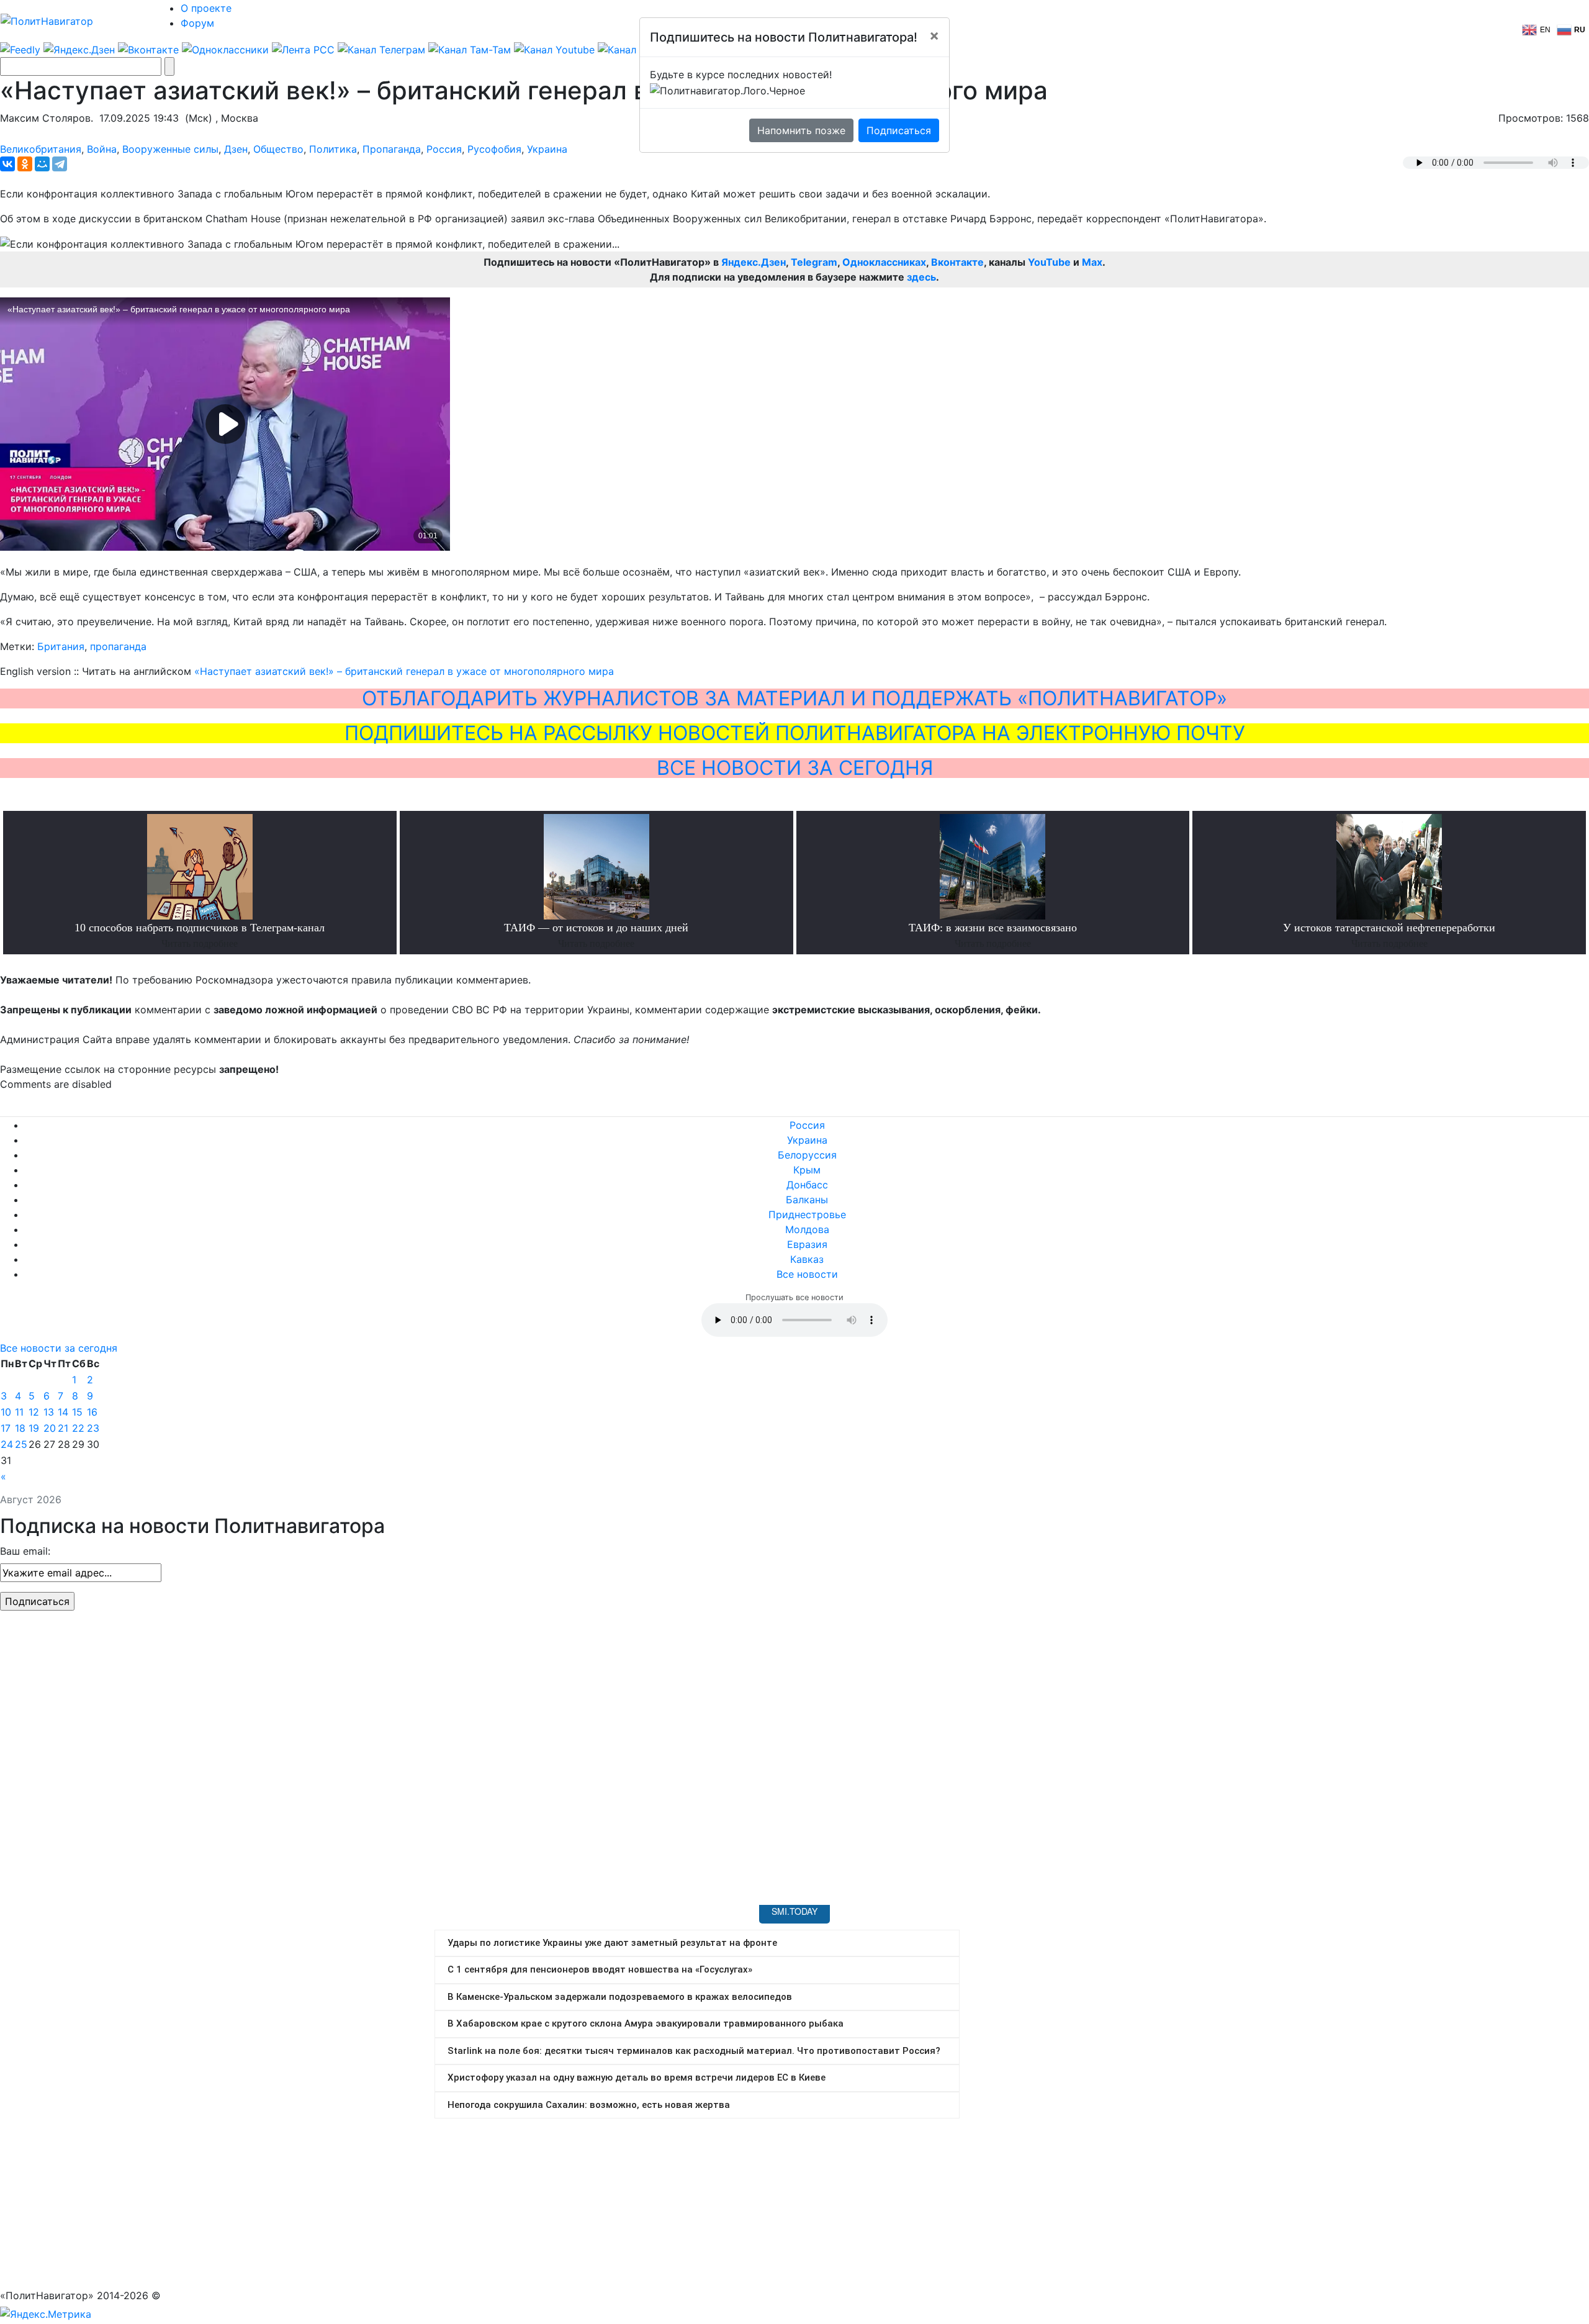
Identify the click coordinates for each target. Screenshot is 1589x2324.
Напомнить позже (801, 130)
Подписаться (899, 130)
